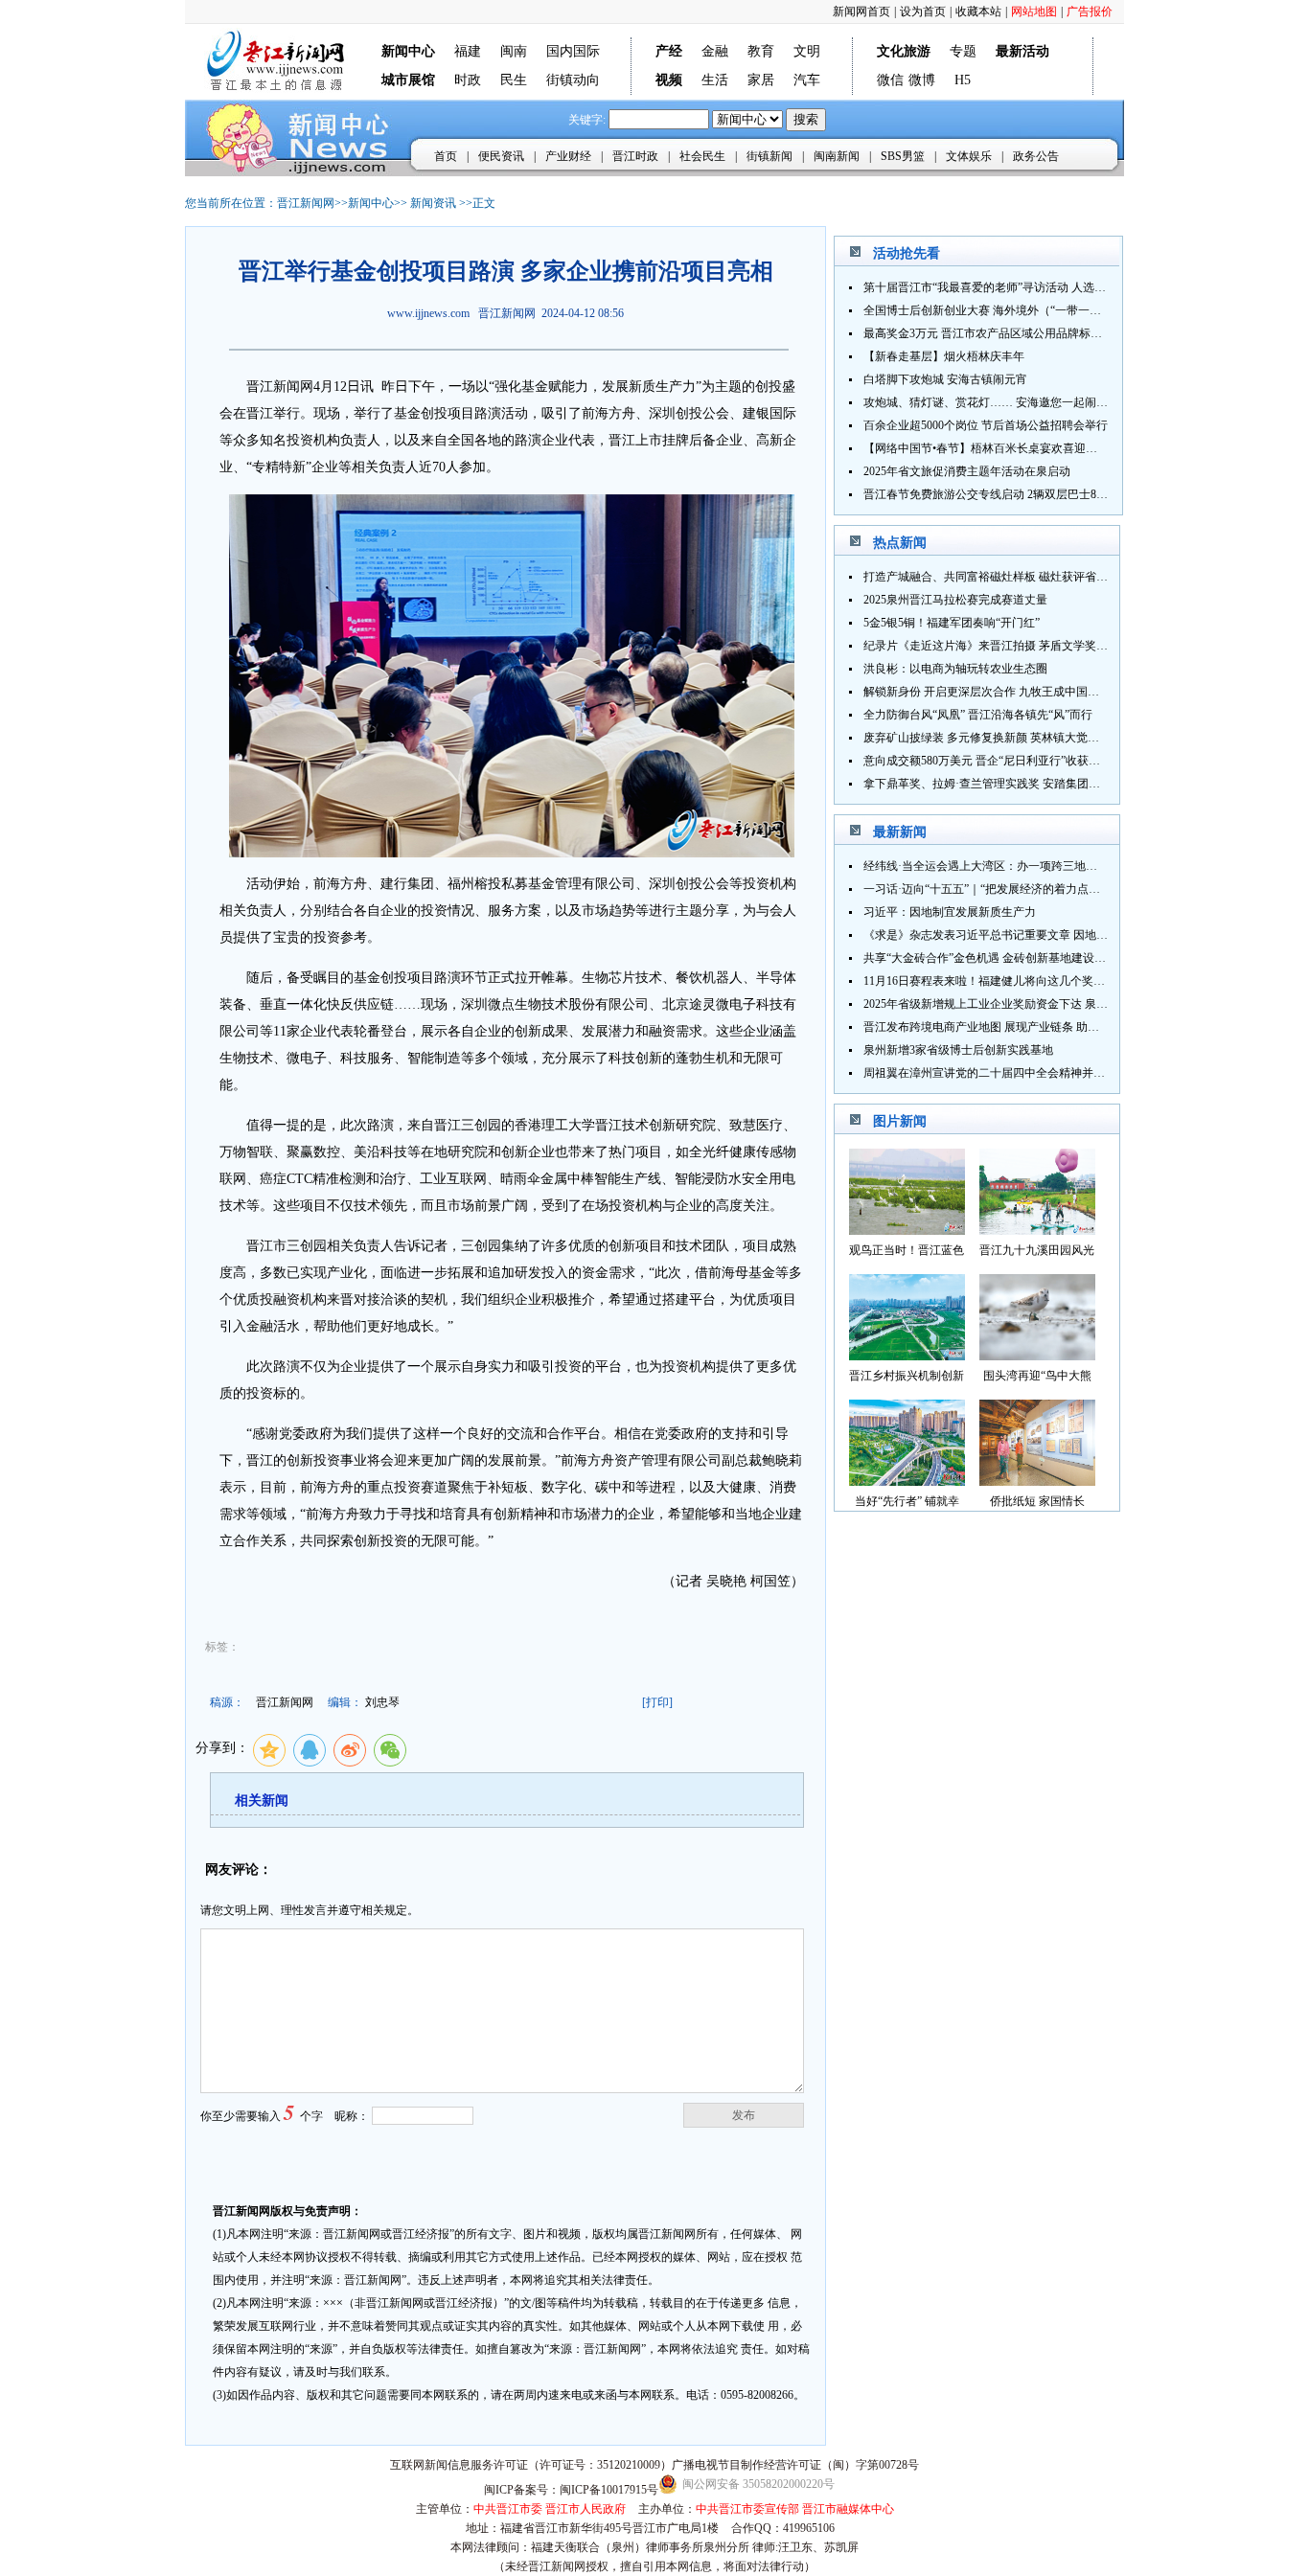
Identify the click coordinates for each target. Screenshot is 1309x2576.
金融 (715, 51)
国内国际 (573, 51)
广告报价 (1090, 11)
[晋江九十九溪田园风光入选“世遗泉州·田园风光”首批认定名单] (1037, 1230)
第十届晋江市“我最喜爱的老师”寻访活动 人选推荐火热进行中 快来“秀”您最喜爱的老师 (1083, 287)
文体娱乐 (969, 156)
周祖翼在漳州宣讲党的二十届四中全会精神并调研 (990, 1073)
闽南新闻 (837, 156)
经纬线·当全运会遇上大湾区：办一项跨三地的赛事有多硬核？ (1021, 866)
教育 (761, 51)
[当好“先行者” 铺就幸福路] (907, 1481)
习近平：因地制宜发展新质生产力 (950, 912)
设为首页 (923, 11)
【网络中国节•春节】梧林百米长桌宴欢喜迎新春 (986, 448)
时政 (468, 80)
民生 (514, 80)
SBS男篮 (903, 156)
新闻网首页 (861, 11)
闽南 (514, 51)
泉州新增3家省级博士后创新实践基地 (958, 1050)
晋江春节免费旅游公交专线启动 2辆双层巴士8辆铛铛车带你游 (1020, 494)
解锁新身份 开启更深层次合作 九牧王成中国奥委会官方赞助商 (1022, 692)
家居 (761, 80)
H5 (963, 80)
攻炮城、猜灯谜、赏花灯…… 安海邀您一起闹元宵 (991, 402)
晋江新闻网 (306, 203)
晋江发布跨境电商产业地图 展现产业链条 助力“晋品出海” (1009, 1027)
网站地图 (1034, 11)
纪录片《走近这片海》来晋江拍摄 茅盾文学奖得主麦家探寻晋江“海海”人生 (1054, 646)
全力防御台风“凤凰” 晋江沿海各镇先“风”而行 (978, 715)
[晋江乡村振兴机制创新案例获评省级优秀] (907, 1355)
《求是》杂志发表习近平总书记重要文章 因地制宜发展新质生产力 (1032, 935)
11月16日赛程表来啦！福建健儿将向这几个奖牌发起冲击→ (1013, 981)
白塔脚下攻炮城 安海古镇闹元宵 (945, 379)
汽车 (807, 80)
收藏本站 (978, 11)
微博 (922, 80)
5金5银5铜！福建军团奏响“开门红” (952, 623)
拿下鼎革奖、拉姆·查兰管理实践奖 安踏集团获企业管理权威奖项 (1028, 784)
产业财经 (568, 156)
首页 (446, 156)
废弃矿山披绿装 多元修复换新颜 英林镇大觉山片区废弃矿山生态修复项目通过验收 (1073, 738)
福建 (468, 51)
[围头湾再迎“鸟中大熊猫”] (1037, 1355)
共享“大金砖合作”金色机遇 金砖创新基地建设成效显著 (1002, 958)
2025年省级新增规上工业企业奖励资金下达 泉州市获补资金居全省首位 (1043, 1004)
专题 (963, 51)
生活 (715, 80)
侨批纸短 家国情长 (1037, 1501)
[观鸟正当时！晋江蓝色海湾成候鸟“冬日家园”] (907, 1230)
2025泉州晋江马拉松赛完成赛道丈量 (955, 600)
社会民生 (702, 156)
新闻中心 (371, 203)
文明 (807, 51)
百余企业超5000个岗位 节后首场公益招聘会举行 (986, 425)
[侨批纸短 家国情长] (1037, 1481)
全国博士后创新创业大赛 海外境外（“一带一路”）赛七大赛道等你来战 (1042, 310)
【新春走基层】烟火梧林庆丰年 (944, 356)
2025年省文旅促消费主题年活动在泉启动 (967, 471)
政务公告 (1036, 156)
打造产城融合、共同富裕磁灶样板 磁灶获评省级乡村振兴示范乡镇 (1032, 577)
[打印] (657, 1702)
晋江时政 (635, 156)
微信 (890, 80)
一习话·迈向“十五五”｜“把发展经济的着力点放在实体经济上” (1019, 889)
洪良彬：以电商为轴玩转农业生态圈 (955, 669)
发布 (744, 2115)
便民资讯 (501, 156)
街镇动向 (573, 80)
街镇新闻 (769, 156)
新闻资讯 (433, 203)
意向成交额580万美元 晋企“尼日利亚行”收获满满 (987, 761)
